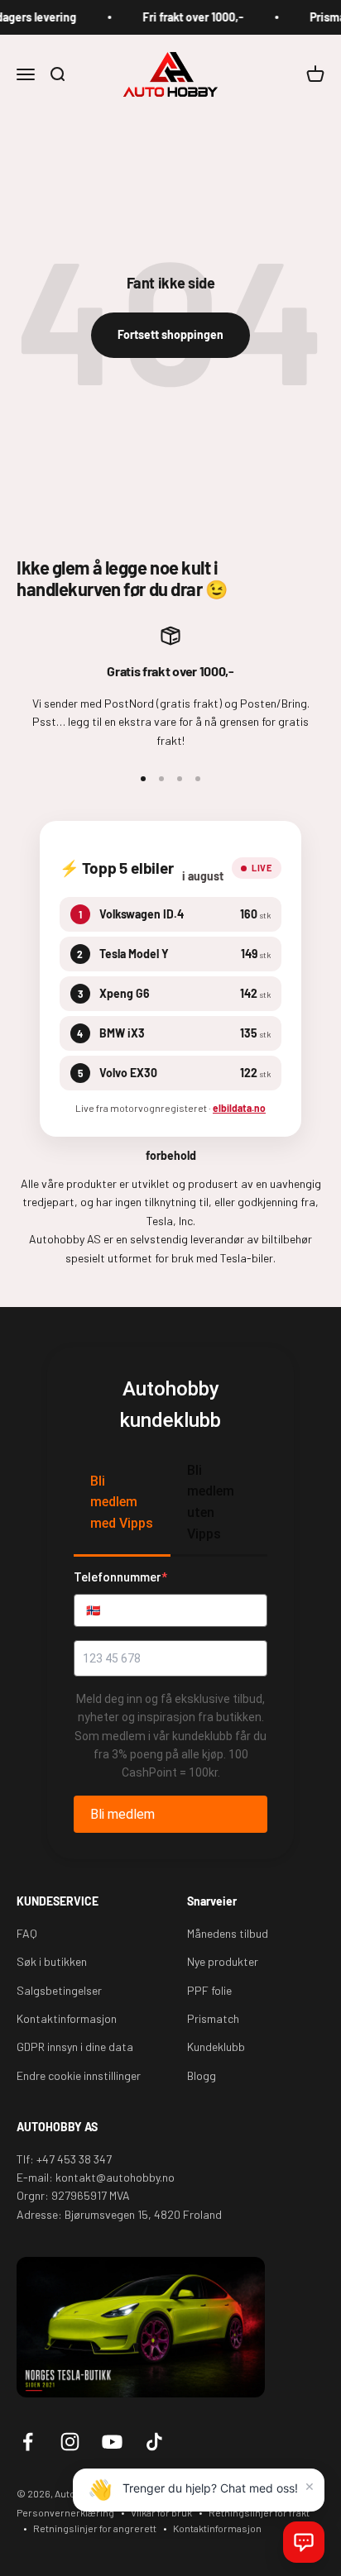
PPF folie (209, 1990)
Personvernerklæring (65, 2512)
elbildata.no (239, 1108)
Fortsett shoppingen (170, 334)
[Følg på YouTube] (112, 2442)
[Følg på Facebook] (28, 2442)
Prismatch (213, 2018)
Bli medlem (122, 1814)
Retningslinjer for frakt (259, 2512)
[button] (304, 2542)
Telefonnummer (120, 1577)
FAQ (27, 1933)
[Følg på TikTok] (154, 2442)
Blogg (202, 2075)
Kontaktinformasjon (67, 2018)
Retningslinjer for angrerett (95, 2528)
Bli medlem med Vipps (122, 1502)
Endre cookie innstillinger (79, 2075)
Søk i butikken (52, 1961)
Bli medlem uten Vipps (211, 1502)
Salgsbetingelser (59, 1990)
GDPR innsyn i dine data (75, 2046)
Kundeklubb (216, 2046)
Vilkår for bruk (161, 2512)
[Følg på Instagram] (70, 2442)
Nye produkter (223, 1961)
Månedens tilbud (228, 1933)
